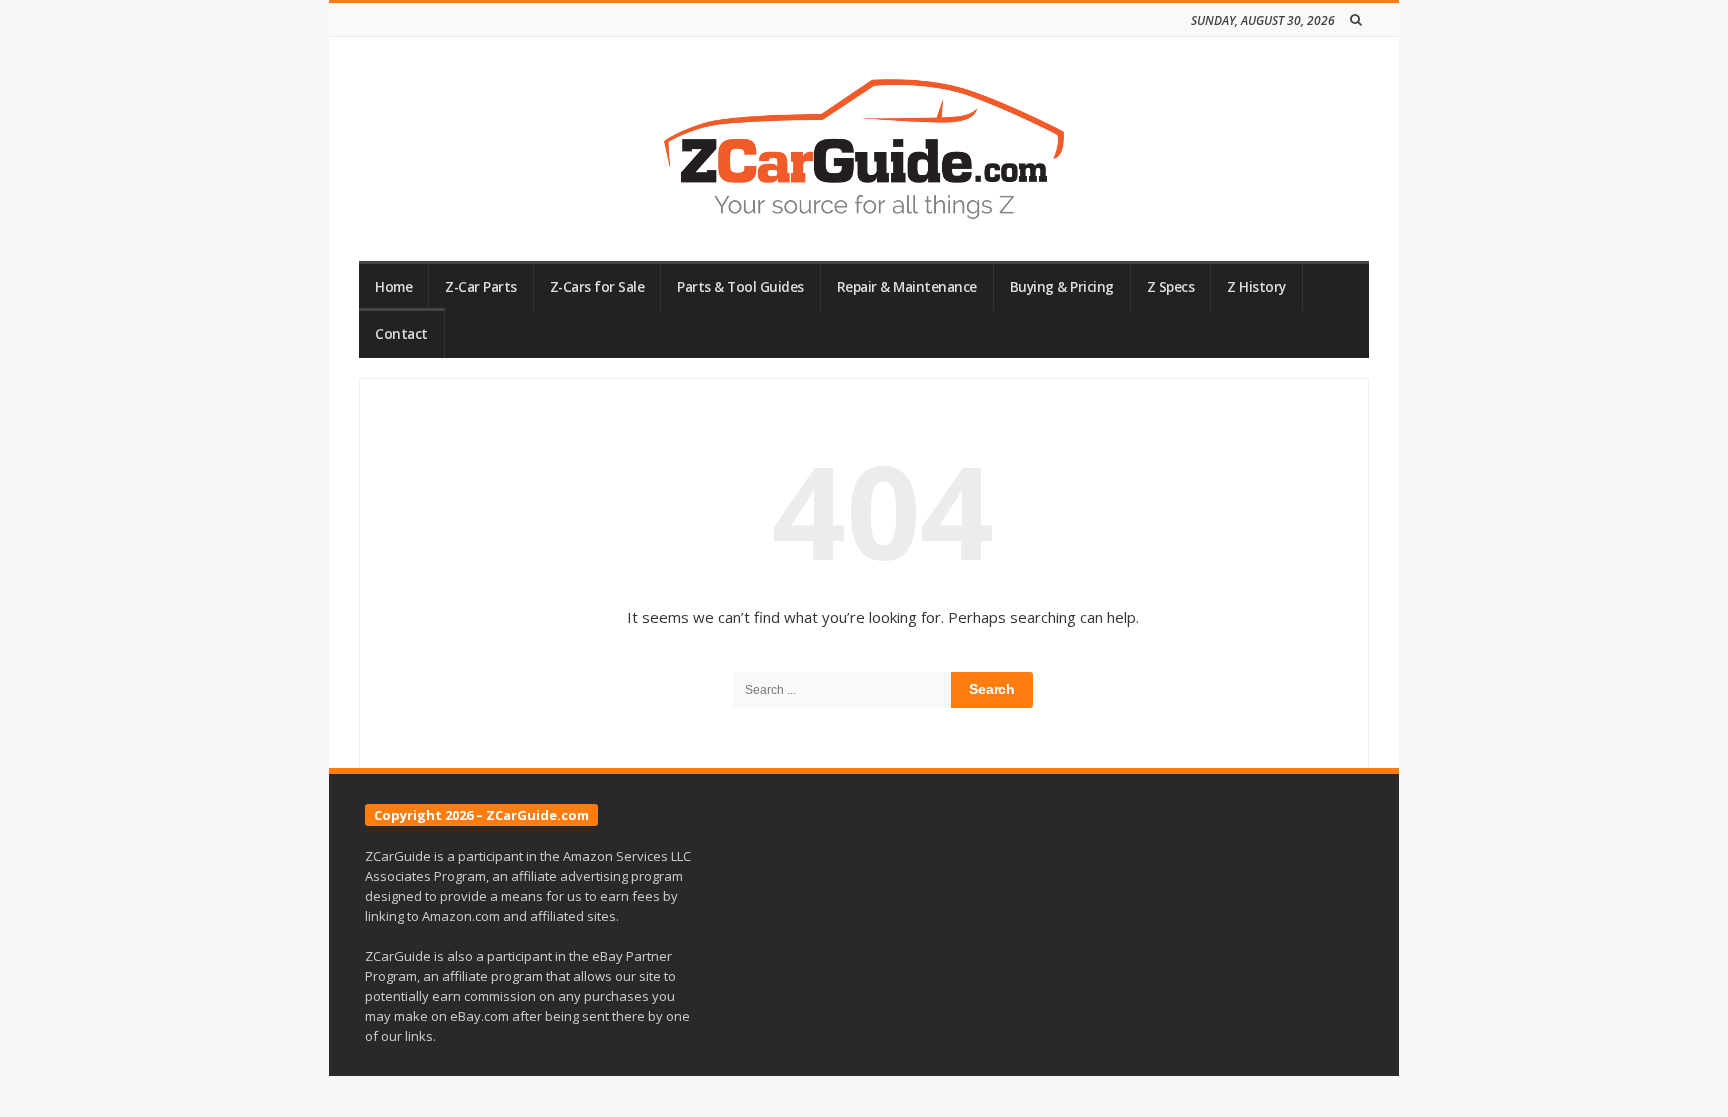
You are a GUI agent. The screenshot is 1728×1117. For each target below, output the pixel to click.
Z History (1256, 287)
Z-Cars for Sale (597, 287)
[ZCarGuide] (864, 149)
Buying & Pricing (1062, 287)
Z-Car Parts (481, 287)
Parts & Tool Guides (740, 287)
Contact (401, 334)
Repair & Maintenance (907, 287)
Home (393, 287)
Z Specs (1171, 287)
